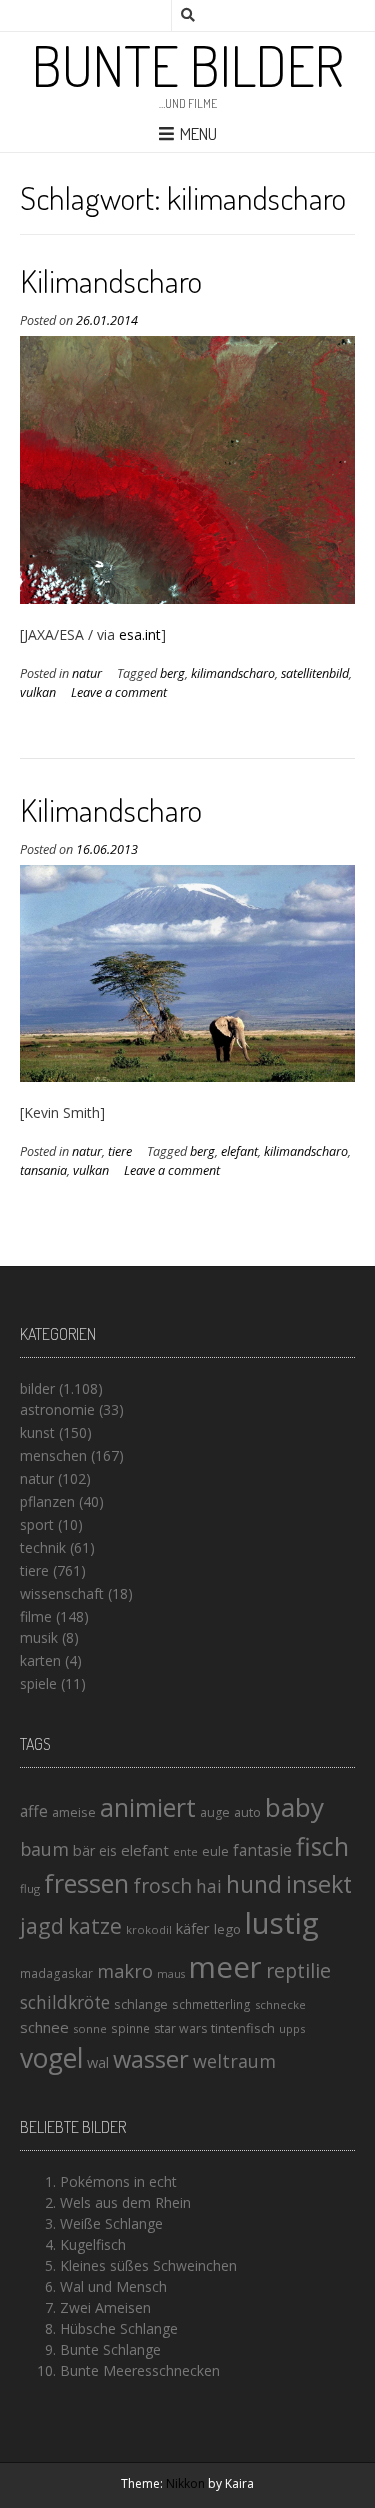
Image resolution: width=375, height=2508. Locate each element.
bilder (37, 1388)
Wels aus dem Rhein (125, 2202)
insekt (319, 1884)
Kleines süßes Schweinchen (148, 2265)
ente (185, 1851)
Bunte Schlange (110, 2349)
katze (95, 1926)
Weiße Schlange (111, 2223)
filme (36, 1616)
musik (39, 1637)
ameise (74, 1812)
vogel (51, 2058)
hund (254, 1884)
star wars (180, 2028)
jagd (42, 1925)
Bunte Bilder (188, 65)
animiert (148, 1807)
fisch (322, 1846)
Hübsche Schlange (119, 2328)
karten (40, 1660)
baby (294, 1807)
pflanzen (47, 1501)
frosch (162, 1885)
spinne (130, 2028)
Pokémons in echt (118, 2181)
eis (108, 1850)
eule (215, 1851)
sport (37, 1524)
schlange (141, 2004)
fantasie (262, 1850)
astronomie (57, 1409)
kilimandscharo (233, 673)
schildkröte (65, 2002)
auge (215, 1812)
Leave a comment (119, 692)
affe (34, 1811)
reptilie (298, 1970)
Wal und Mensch (113, 2286)
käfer (193, 1928)
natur (87, 673)
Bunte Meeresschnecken (140, 2370)
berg (172, 673)
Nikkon (185, 2483)
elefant (239, 1151)
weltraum (234, 2061)
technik (43, 1547)
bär (84, 1850)
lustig (282, 1923)
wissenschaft (62, 1593)
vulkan (38, 692)
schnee (44, 2027)
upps (292, 2028)
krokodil (149, 1929)
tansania (43, 1170)
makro (125, 1970)
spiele (38, 1683)
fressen (86, 1883)
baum (44, 1849)
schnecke (280, 2004)
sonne (90, 2028)
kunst (37, 1432)
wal (98, 2062)
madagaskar (56, 1973)
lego (227, 1929)
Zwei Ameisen (105, 2307)
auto (247, 1812)
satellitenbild (315, 673)
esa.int (140, 634)
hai (209, 1886)
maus (171, 1974)
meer (225, 1967)
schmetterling (211, 2004)
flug (30, 1888)
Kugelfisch (93, 2244)
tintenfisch (243, 2028)
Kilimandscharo (111, 280)
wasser (151, 2058)
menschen (53, 1455)
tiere (120, 1151)
